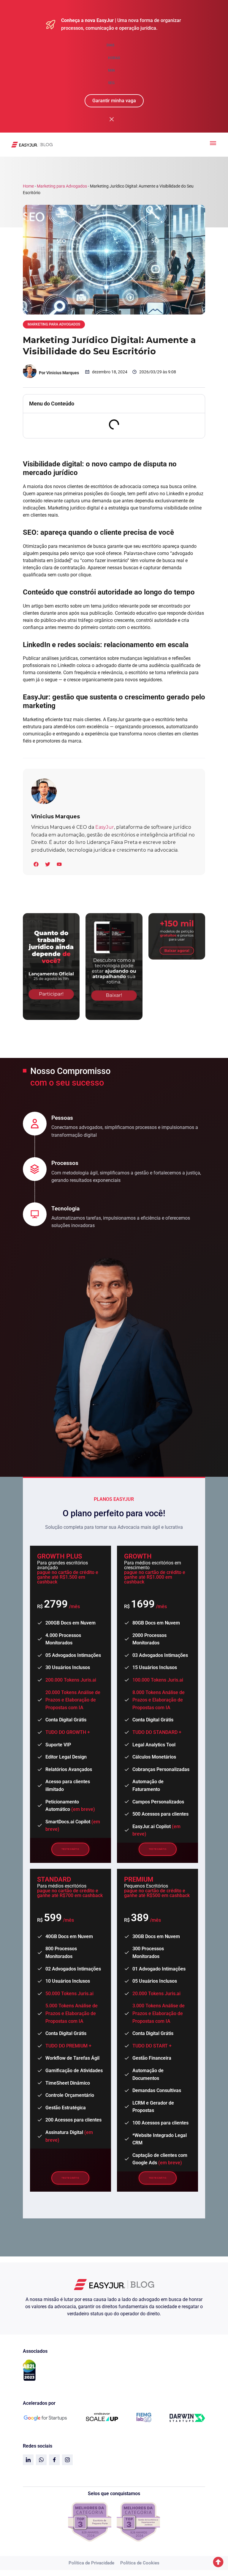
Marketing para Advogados (62, 186)
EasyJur (105, 827)
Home (28, 186)
